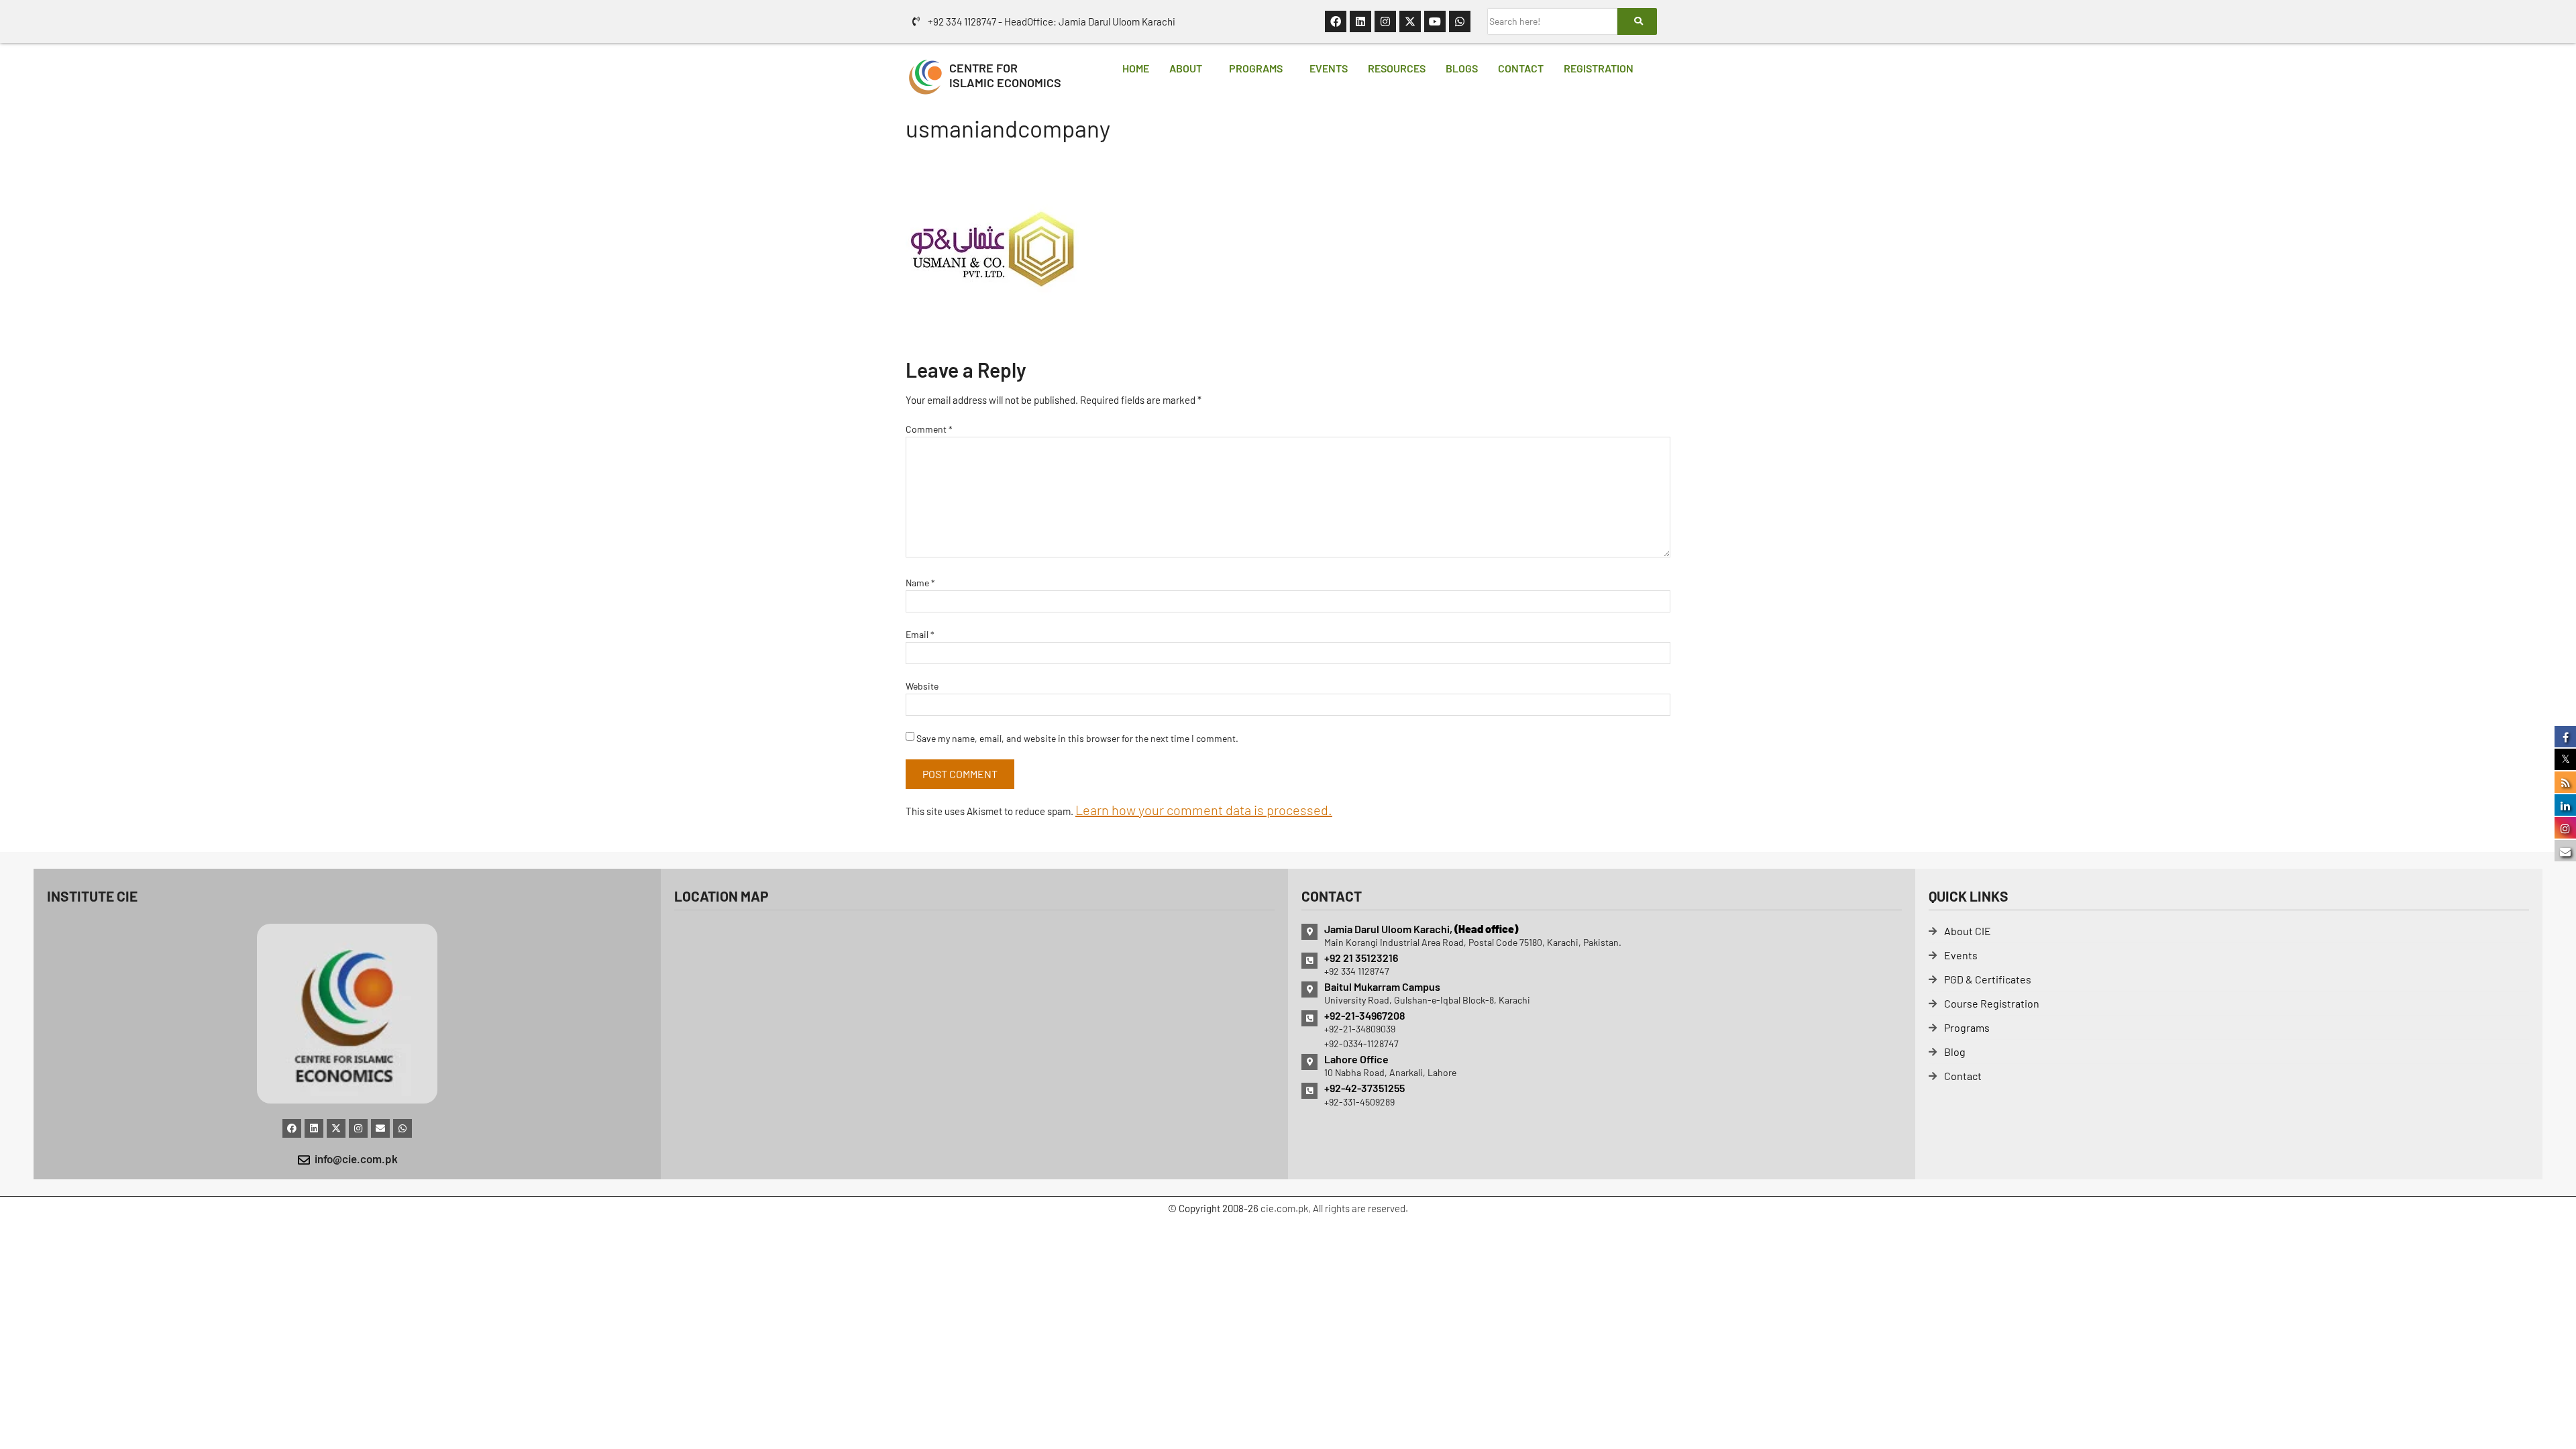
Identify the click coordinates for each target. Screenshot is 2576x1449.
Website (922, 686)
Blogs (1462, 68)
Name (920, 583)
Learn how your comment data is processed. (1204, 810)
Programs (1256, 68)
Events (1329, 68)
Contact (1521, 68)
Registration (1599, 68)
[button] (1189, 68)
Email (920, 634)
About (1186, 68)
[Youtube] (1435, 21)
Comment (929, 429)
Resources (1397, 68)
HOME (1136, 68)
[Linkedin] (1360, 21)
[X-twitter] (1410, 21)
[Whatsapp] (1460, 21)
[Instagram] (1385, 21)
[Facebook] (1336, 21)
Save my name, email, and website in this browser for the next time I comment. (1077, 738)
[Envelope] (380, 1128)
